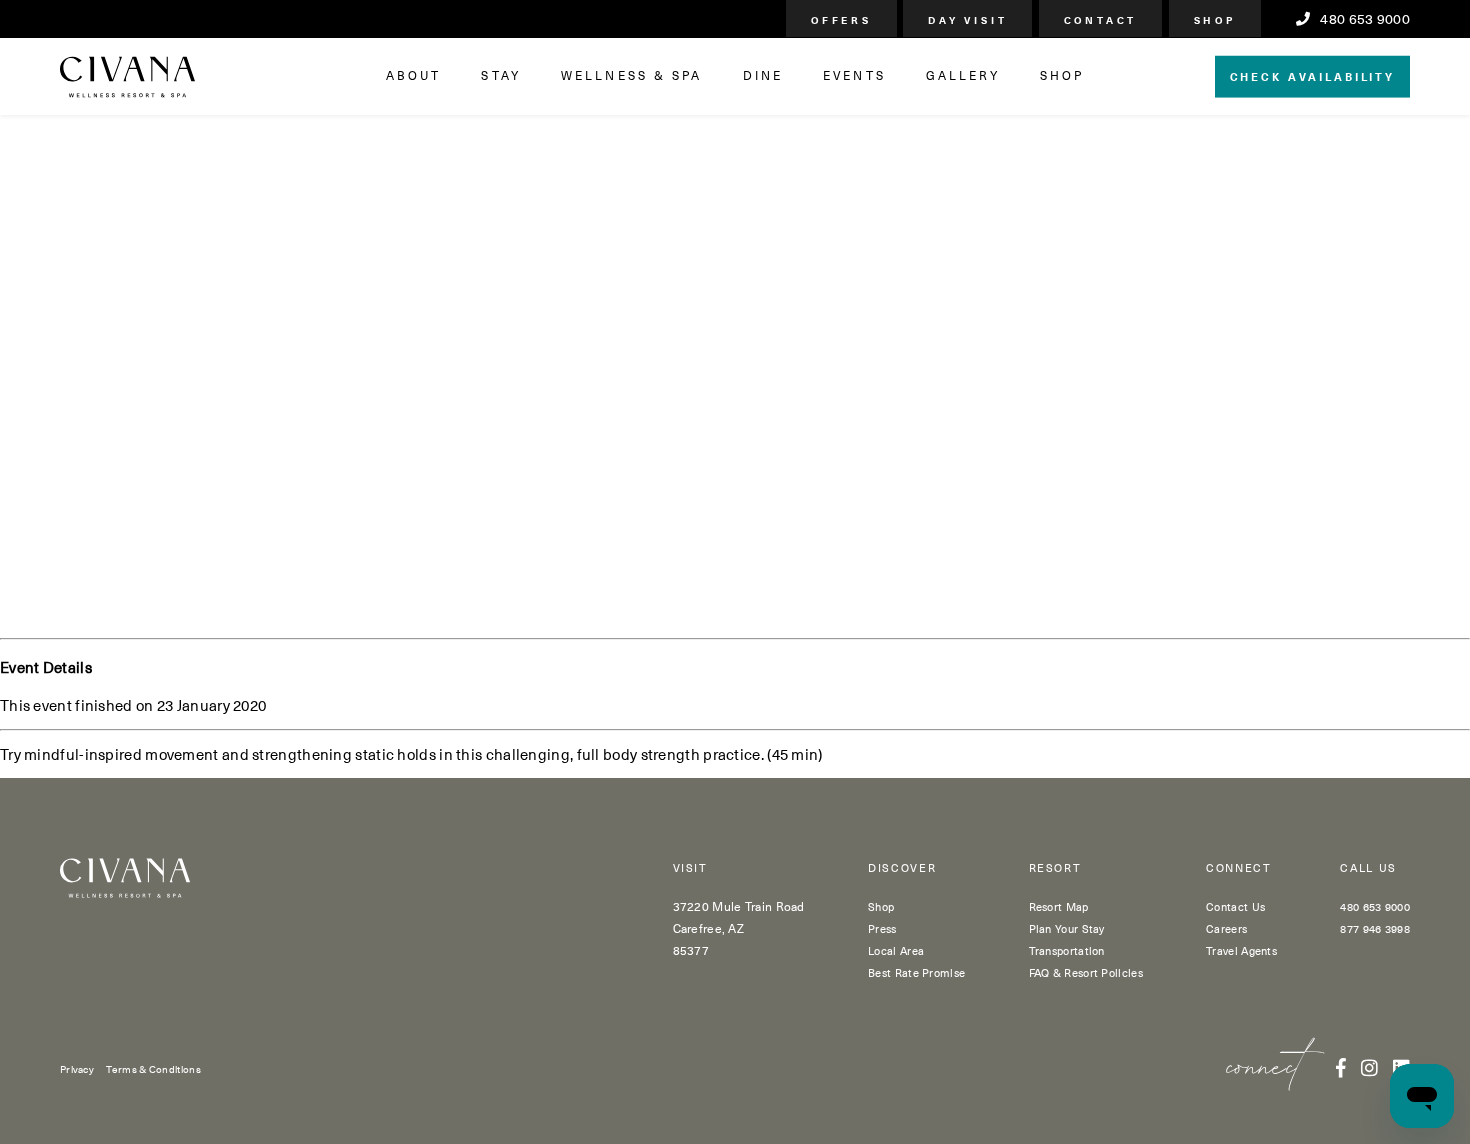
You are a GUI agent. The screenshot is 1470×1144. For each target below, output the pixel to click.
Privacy (77, 1068)
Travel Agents (1241, 950)
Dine (763, 75)
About (414, 75)
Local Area (896, 950)
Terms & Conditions (153, 1068)
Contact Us (1235, 906)
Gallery (963, 75)
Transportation (1067, 950)
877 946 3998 (1375, 928)
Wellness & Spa (632, 75)
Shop (881, 906)
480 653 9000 (1363, 19)
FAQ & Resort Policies (1086, 972)
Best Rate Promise (916, 972)
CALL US (1368, 868)
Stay (500, 75)
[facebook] (1341, 1067)
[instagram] (1369, 1067)
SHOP (1062, 75)
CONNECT (1239, 868)
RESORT (1055, 868)
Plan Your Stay (1067, 928)
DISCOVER (902, 868)
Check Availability (1312, 75)
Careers (1226, 928)
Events (854, 75)
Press (882, 928)
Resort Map (1059, 906)
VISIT (690, 868)
